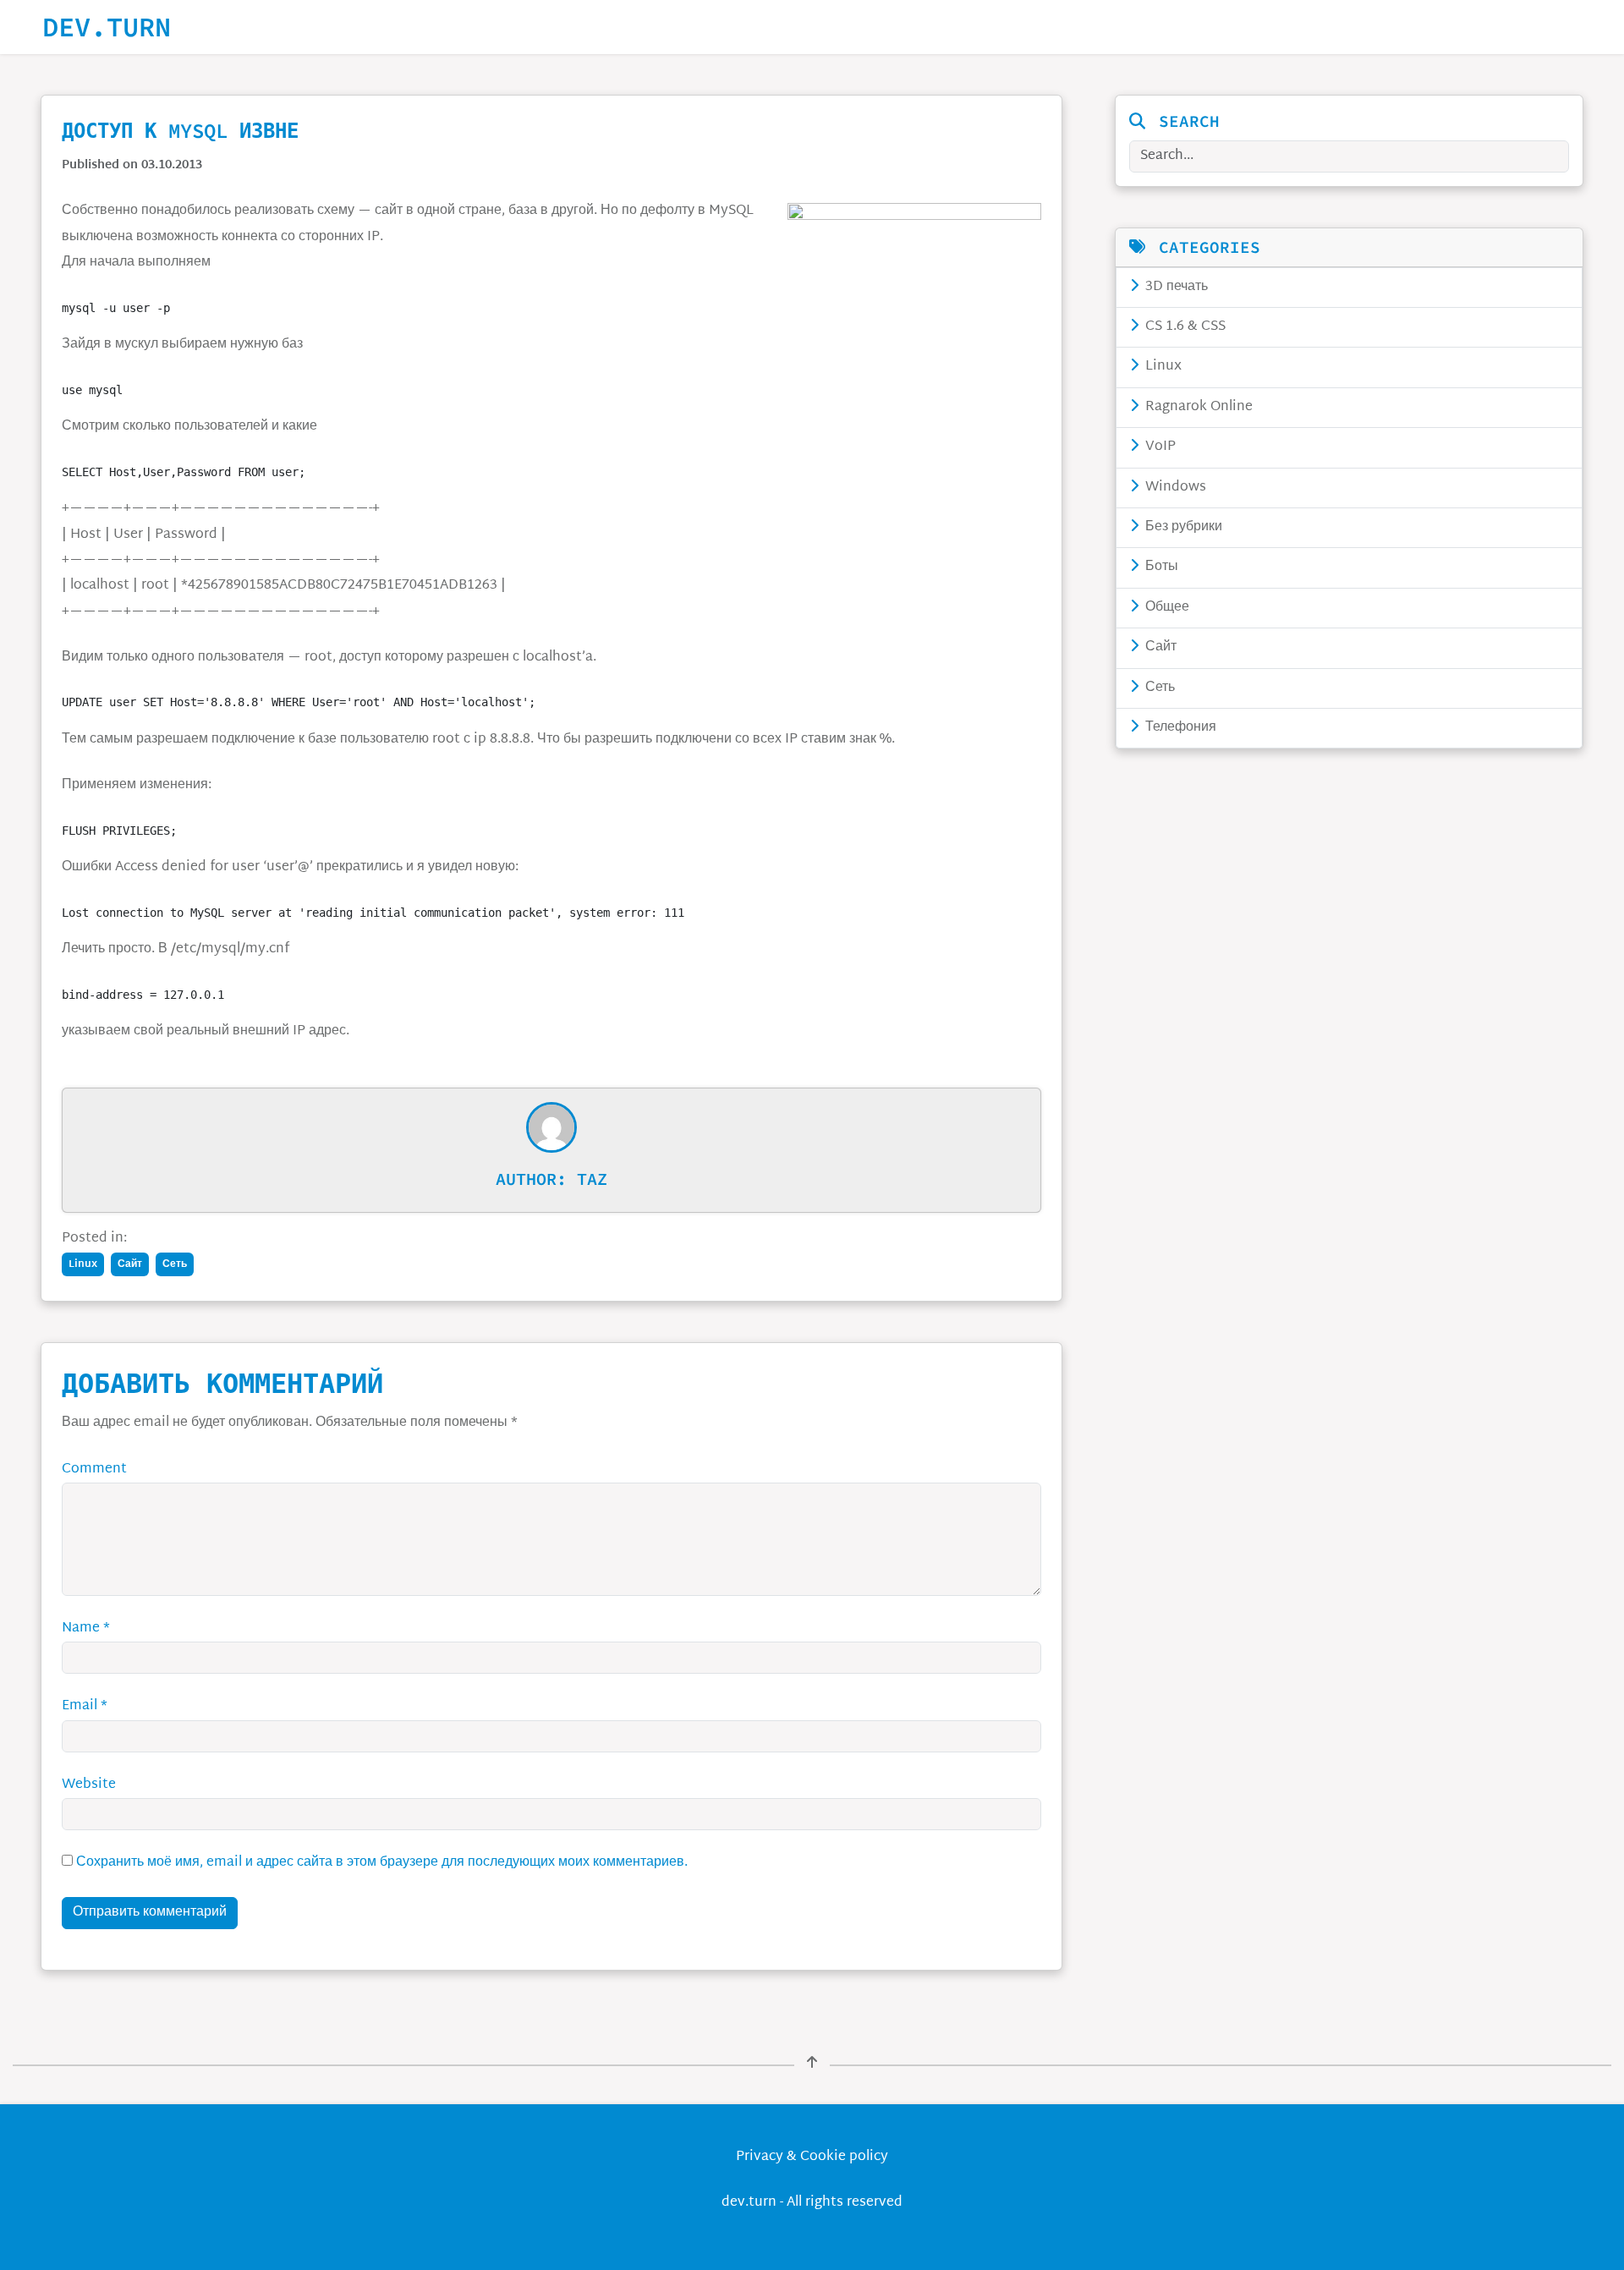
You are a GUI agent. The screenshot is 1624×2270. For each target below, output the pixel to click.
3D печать (1175, 287)
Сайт (1159, 647)
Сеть (1158, 688)
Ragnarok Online (1197, 407)
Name (86, 1628)
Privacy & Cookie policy (812, 2157)
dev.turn (107, 27)
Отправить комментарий (150, 1913)
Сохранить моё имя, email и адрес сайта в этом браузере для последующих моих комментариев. (382, 1863)
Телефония (1179, 728)
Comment (94, 1469)
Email (85, 1706)
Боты (1160, 567)
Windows (1174, 488)
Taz (592, 1179)
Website (89, 1785)
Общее (1166, 608)
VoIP (1159, 447)
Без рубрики (1182, 527)
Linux (1162, 367)
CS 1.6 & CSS (1184, 327)
